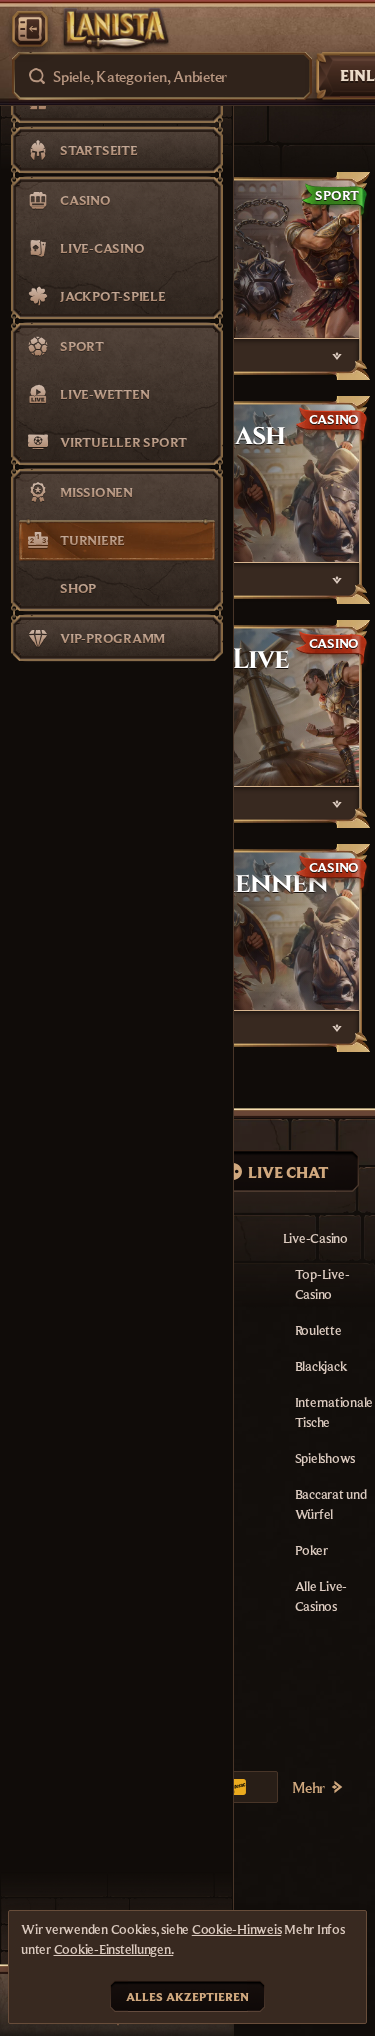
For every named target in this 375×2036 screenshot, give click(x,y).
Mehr (308, 1787)
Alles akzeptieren (187, 1996)
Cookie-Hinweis (237, 1929)
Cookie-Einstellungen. (114, 1949)
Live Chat (288, 1172)
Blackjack (321, 1366)
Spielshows (325, 1458)
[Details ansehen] (337, 356)
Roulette (318, 1330)
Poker (311, 1550)
